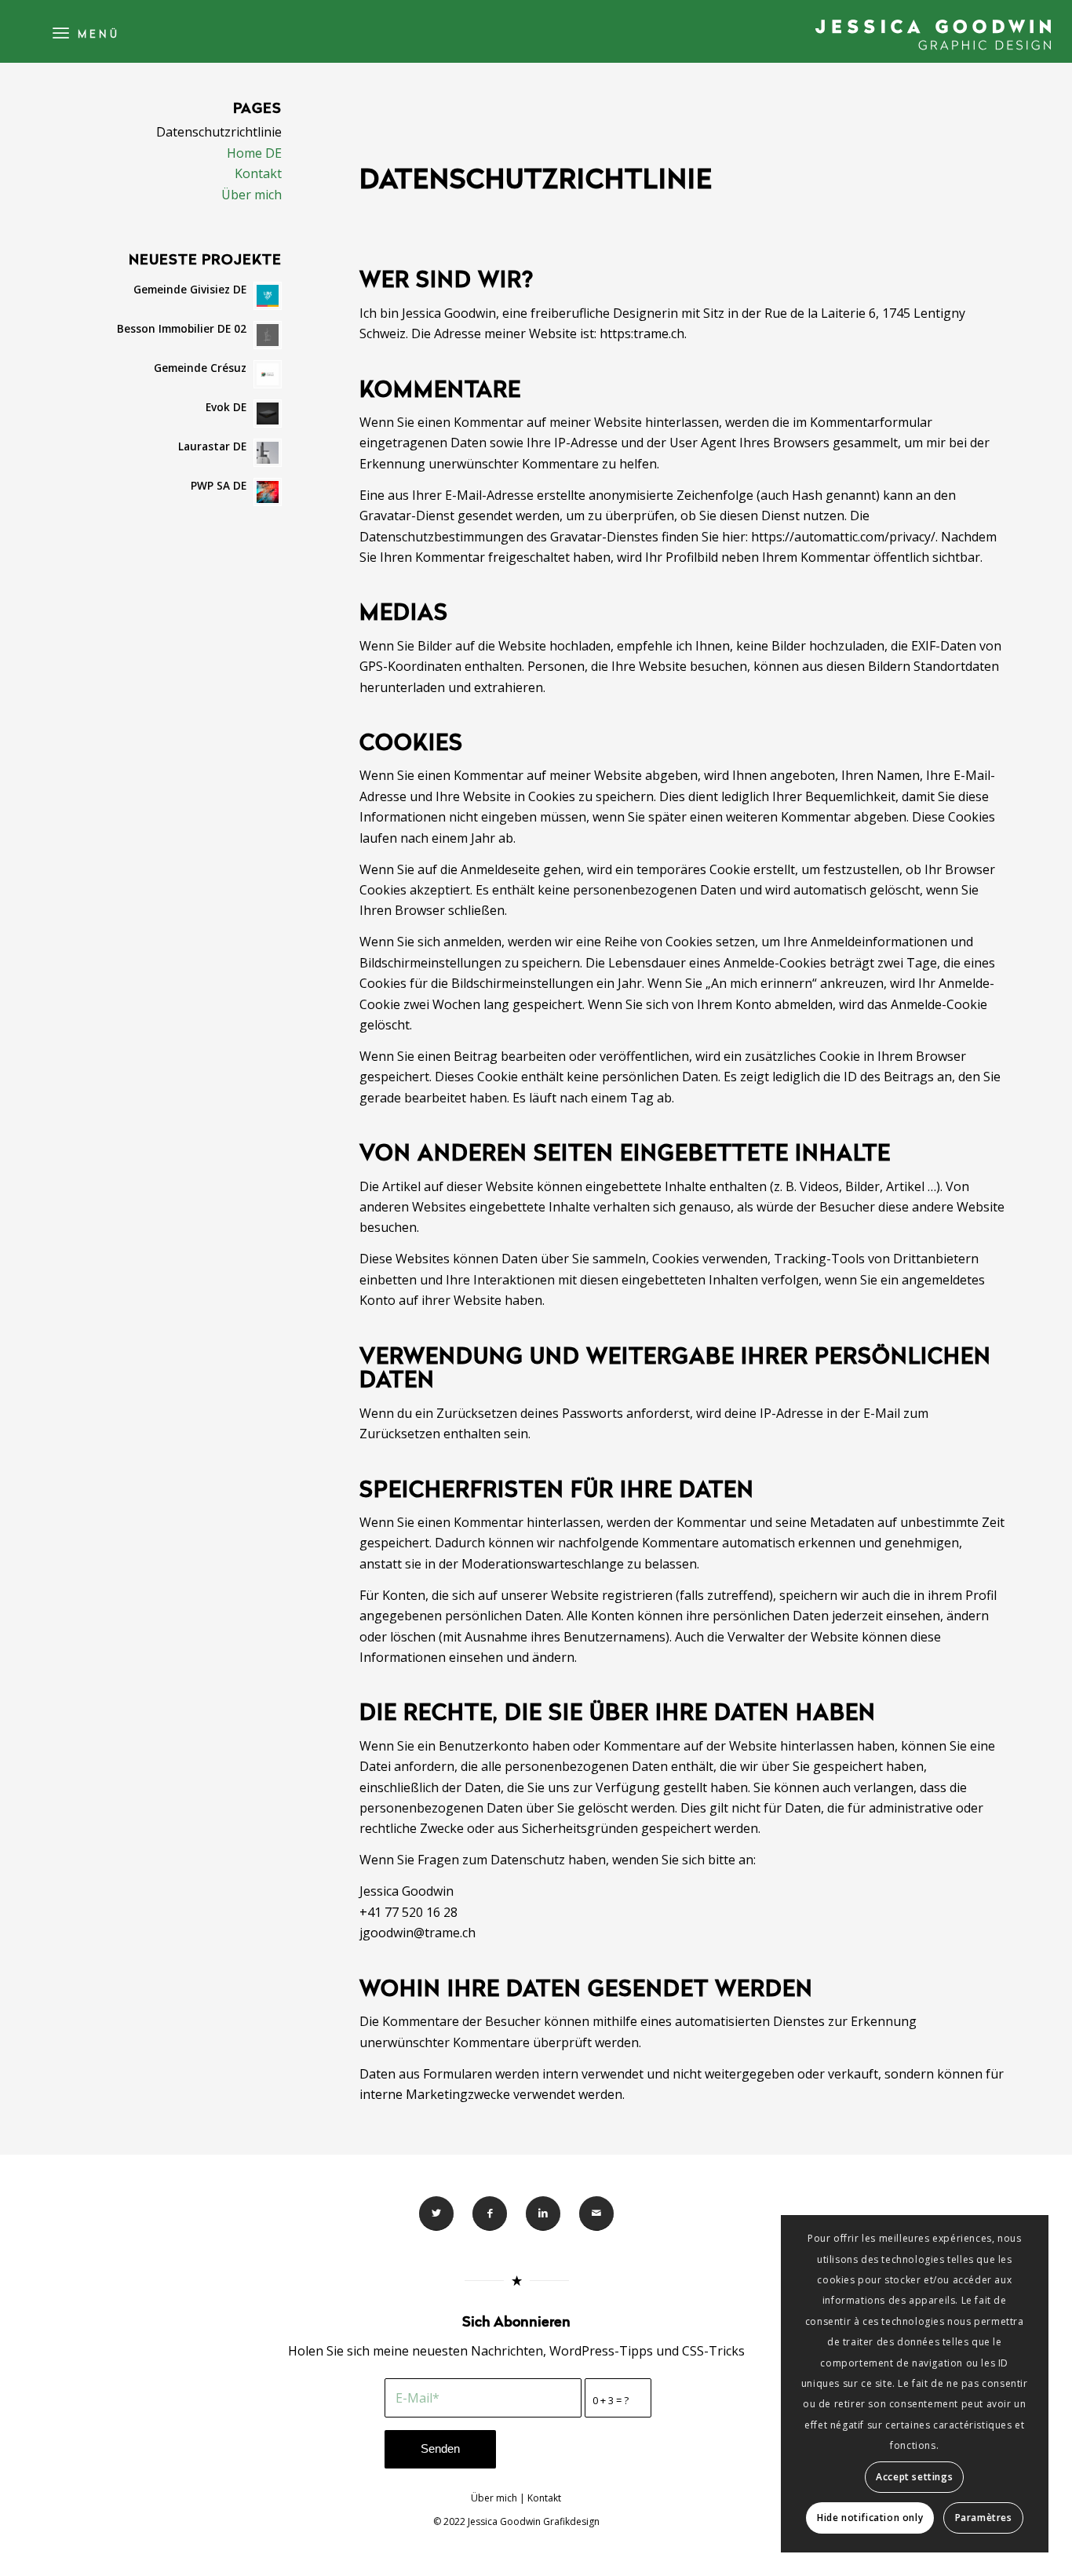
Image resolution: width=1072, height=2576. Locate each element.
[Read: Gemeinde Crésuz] (268, 374)
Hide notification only (870, 2518)
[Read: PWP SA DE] (268, 492)
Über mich (252, 195)
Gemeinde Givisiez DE (190, 289)
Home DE (254, 153)
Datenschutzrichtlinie (219, 132)
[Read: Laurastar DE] (268, 453)
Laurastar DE (212, 446)
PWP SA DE (219, 485)
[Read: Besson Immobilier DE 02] (268, 335)
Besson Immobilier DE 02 (182, 328)
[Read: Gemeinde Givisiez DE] (268, 296)
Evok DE (226, 407)
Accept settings (914, 2477)
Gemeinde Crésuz (200, 368)
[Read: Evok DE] (268, 414)
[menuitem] (84, 31)
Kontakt (258, 173)
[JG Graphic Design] (933, 35)
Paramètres (984, 2518)
